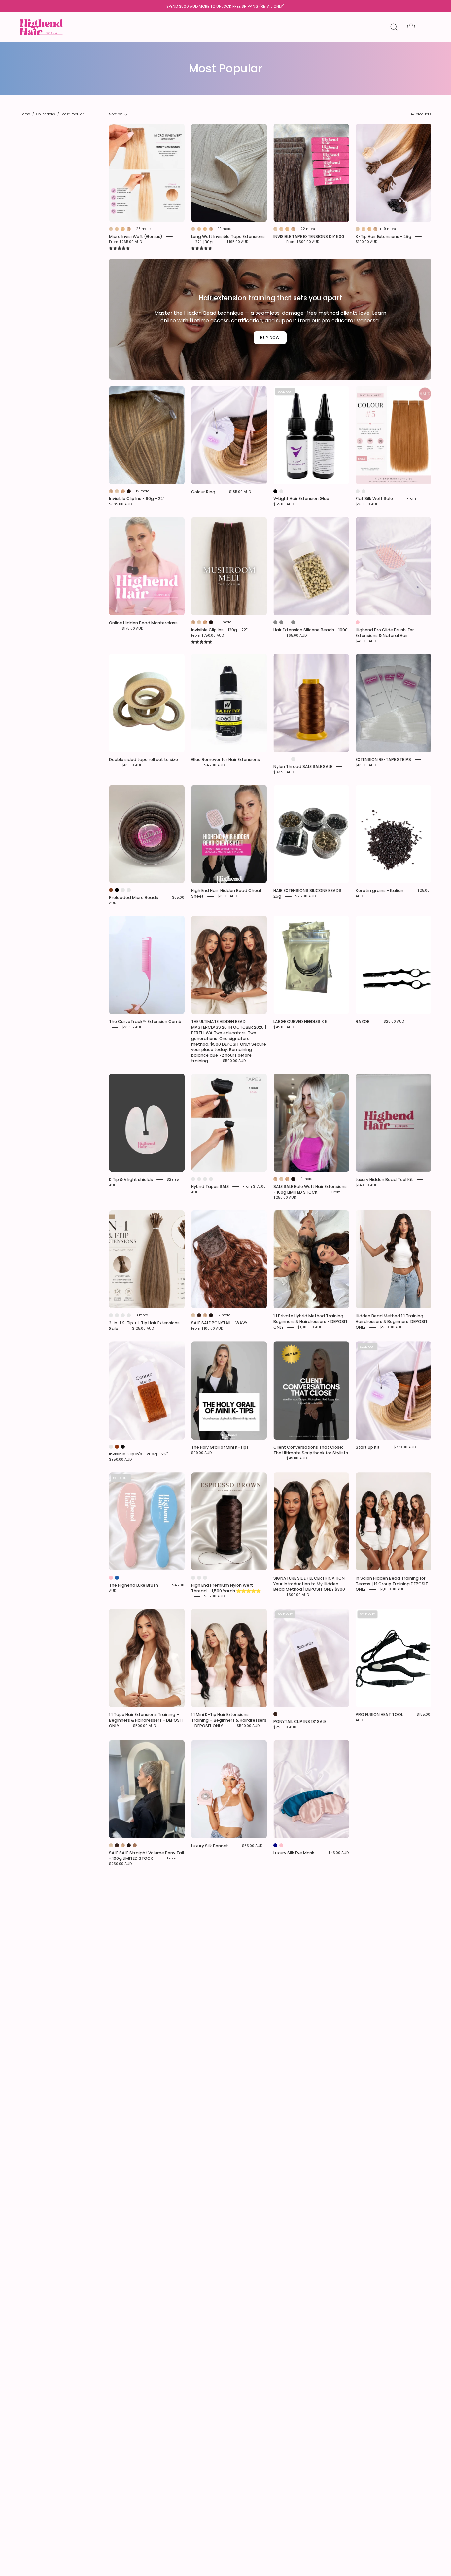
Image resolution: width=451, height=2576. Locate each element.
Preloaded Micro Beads (134, 897)
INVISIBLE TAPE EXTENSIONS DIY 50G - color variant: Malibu (281, 229)
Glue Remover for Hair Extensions (225, 760)
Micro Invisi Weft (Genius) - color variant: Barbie (123, 229)
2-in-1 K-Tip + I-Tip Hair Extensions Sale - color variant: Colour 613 (129, 1315)
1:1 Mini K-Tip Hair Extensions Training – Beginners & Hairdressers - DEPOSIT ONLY (229, 1720)
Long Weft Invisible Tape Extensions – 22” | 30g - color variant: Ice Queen (193, 229)
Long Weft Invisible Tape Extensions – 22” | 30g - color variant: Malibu (199, 229)
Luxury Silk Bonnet (210, 1846)
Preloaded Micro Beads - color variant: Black (117, 890)
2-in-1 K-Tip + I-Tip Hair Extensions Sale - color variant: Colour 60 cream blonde (123, 1315)
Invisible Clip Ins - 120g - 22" (219, 630)
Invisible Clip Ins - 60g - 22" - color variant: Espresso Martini (129, 491)
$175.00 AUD (133, 628)
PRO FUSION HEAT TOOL (379, 1715)
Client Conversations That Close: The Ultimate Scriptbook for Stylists (311, 1450)
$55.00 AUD (284, 504)
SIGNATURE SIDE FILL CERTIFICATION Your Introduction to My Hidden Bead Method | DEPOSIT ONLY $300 (309, 1583)
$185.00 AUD (240, 492)
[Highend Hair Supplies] (41, 25)
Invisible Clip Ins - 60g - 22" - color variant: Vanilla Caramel (123, 491)
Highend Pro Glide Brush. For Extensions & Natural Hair (385, 633)
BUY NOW (270, 337)
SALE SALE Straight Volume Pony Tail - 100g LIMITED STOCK (146, 1856)
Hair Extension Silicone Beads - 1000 (311, 630)
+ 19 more (223, 229)
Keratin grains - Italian (380, 890)
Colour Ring (203, 492)
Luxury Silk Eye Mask (294, 1853)
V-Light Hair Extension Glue (301, 499)
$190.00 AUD (366, 242)
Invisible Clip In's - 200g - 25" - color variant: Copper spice (117, 1447)
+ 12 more (141, 491)
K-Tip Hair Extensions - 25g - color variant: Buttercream (375, 229)
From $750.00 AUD (208, 635)
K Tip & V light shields (131, 1179)
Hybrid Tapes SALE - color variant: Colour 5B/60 (211, 1179)
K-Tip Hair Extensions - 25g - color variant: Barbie (369, 229)
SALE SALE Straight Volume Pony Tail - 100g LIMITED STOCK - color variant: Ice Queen (111, 1845)
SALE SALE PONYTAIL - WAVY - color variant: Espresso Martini (211, 1315)
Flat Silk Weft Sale (374, 499)
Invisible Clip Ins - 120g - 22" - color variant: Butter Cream (193, 622)
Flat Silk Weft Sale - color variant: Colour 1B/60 (364, 491)
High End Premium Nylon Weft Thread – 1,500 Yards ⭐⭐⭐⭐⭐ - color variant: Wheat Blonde (205, 1578)
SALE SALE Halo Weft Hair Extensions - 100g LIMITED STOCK (310, 1189)
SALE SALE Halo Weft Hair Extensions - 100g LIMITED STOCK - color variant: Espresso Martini (293, 1179)
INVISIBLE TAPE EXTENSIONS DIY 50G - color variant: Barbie (287, 229)
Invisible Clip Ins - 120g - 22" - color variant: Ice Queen (199, 622)
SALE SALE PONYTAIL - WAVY (219, 1323)
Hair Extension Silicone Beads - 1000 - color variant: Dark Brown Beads (287, 622)
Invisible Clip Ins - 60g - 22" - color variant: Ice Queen (117, 491)
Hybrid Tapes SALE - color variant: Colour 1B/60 (205, 1179)
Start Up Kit (368, 1447)
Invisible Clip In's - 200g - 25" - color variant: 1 (111, 1447)
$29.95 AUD (132, 1027)
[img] (119, 249)
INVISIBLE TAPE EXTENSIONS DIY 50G (309, 236)
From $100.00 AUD (207, 1328)
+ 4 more (305, 1179)
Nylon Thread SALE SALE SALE (303, 767)
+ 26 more (142, 229)
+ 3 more (140, 1315)
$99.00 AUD (201, 1452)
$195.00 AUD (237, 242)
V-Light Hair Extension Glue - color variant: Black (275, 491)
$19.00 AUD (227, 896)
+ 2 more (223, 1315)
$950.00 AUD (120, 1459)
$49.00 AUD (296, 1458)
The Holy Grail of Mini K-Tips (220, 1447)
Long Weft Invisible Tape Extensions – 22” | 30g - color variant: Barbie (205, 229)
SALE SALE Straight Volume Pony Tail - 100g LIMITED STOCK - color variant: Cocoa (117, 1845)
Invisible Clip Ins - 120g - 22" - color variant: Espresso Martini (211, 622)
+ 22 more (306, 229)
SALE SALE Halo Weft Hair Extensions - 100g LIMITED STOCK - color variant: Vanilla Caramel (287, 1179)
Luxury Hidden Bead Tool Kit (384, 1179)
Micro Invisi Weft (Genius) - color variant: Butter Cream (129, 229)
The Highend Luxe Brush (134, 1585)
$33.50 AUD (284, 772)
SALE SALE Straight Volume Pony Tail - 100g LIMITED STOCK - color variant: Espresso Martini (129, 1845)
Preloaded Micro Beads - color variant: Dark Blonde (123, 890)
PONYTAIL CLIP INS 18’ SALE (300, 1722)
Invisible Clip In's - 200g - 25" (139, 1454)
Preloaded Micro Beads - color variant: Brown (111, 890)
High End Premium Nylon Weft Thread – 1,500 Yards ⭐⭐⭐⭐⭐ (226, 1588)
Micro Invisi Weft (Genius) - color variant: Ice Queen (111, 229)
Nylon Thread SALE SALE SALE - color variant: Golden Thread (299, 759)
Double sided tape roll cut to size (143, 760)
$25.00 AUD (305, 896)
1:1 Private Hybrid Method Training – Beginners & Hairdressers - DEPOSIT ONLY (311, 1322)
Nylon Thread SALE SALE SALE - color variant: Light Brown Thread (287, 759)
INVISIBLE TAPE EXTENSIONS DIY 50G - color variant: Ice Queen (275, 229)
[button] (394, 27)
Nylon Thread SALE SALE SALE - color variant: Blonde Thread (281, 759)
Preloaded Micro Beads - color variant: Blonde (129, 890)
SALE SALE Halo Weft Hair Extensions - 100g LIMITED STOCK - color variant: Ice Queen (281, 1179)
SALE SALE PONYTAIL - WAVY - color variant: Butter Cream (205, 1315)
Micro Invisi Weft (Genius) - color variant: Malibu (117, 229)
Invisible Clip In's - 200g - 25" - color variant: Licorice (123, 1447)
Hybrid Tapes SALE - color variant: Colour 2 (199, 1179)
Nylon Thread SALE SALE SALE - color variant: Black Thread (275, 759)
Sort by (116, 114)
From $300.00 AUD (303, 242)
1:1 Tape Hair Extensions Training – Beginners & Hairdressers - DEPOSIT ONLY (146, 1720)
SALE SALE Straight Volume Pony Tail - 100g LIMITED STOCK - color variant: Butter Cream (123, 1845)
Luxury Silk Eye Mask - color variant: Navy (275, 1845)
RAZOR (363, 1022)
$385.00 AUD (120, 504)
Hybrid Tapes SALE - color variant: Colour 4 (193, 1179)
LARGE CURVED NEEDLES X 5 (300, 1022)
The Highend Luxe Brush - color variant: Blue (117, 1578)
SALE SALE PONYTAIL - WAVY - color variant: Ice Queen (193, 1315)
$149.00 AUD (366, 1185)
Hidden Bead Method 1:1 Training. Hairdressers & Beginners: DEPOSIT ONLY (392, 1322)
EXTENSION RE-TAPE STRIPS (383, 760)
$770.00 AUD (405, 1447)
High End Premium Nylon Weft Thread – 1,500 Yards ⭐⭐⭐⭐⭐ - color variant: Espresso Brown (199, 1578)
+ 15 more (223, 622)
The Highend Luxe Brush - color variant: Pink (111, 1578)
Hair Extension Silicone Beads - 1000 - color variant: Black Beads (281, 622)
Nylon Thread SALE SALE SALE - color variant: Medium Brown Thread (293, 759)
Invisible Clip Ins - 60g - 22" (137, 499)
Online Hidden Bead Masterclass (143, 623)
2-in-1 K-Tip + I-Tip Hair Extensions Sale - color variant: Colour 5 (111, 1315)
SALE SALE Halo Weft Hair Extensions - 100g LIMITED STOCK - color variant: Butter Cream (275, 1179)
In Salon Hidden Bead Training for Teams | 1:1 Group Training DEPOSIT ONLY (392, 1583)
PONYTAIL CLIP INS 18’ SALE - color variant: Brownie (275, 1714)
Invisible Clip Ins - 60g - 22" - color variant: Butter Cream (111, 491)
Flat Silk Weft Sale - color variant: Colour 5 (358, 491)
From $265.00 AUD (125, 242)
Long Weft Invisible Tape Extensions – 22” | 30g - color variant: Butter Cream (211, 229)
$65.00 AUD (296, 635)
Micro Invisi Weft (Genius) (136, 236)
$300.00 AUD (298, 1595)
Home (25, 114)
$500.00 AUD (234, 1061)
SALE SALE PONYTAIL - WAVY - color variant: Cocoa (199, 1315)
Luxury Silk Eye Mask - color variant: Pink (281, 1845)
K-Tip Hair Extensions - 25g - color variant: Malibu (364, 229)
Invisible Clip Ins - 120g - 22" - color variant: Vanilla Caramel (205, 622)
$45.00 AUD (366, 641)
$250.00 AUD (285, 1727)
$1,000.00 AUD (310, 1327)
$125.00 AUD (143, 1328)
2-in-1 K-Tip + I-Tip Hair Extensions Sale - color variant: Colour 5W (117, 1315)
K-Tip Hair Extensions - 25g (383, 236)
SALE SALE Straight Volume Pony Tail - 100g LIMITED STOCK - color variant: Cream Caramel (135, 1845)
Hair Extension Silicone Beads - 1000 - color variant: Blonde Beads (275, 622)
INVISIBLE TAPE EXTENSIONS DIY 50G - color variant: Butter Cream (293, 229)
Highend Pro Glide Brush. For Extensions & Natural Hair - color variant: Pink (358, 622)
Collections (46, 114)
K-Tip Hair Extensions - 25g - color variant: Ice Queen (358, 229)
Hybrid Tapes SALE (210, 1186)
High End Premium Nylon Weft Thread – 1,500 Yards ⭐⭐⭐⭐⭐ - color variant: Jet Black (193, 1578)
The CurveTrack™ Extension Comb (145, 1022)
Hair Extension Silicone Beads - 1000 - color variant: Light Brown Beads (293, 622)
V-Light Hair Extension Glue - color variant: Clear (281, 491)
